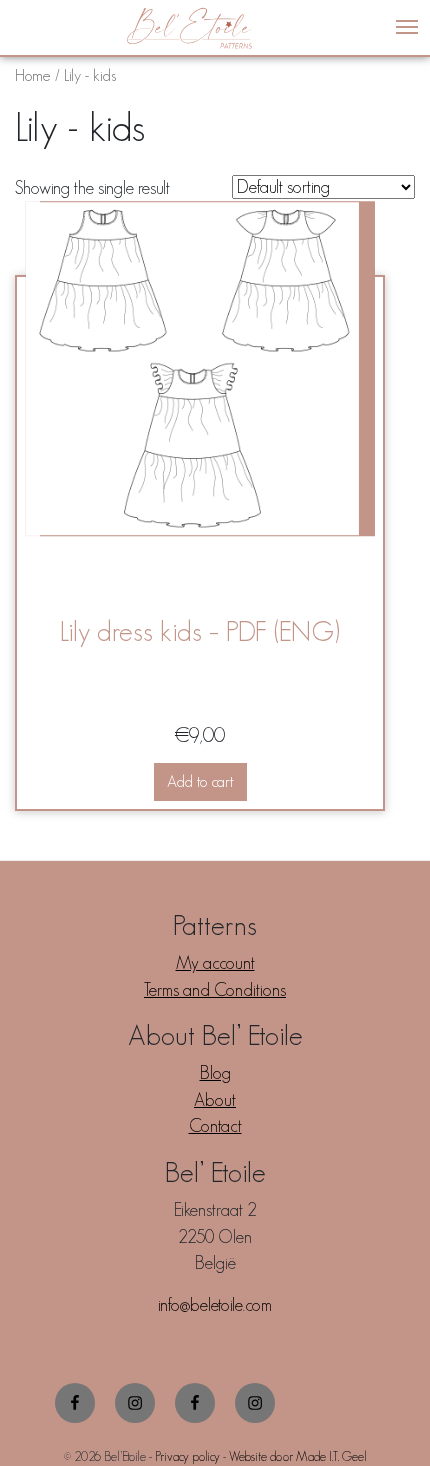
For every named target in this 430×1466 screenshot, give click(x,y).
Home (33, 75)
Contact (215, 1126)
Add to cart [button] (200, 781)
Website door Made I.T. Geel (298, 1456)
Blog (215, 1073)
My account (215, 963)
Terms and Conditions (215, 990)
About (215, 1100)
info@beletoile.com (215, 1305)
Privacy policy (187, 1456)
